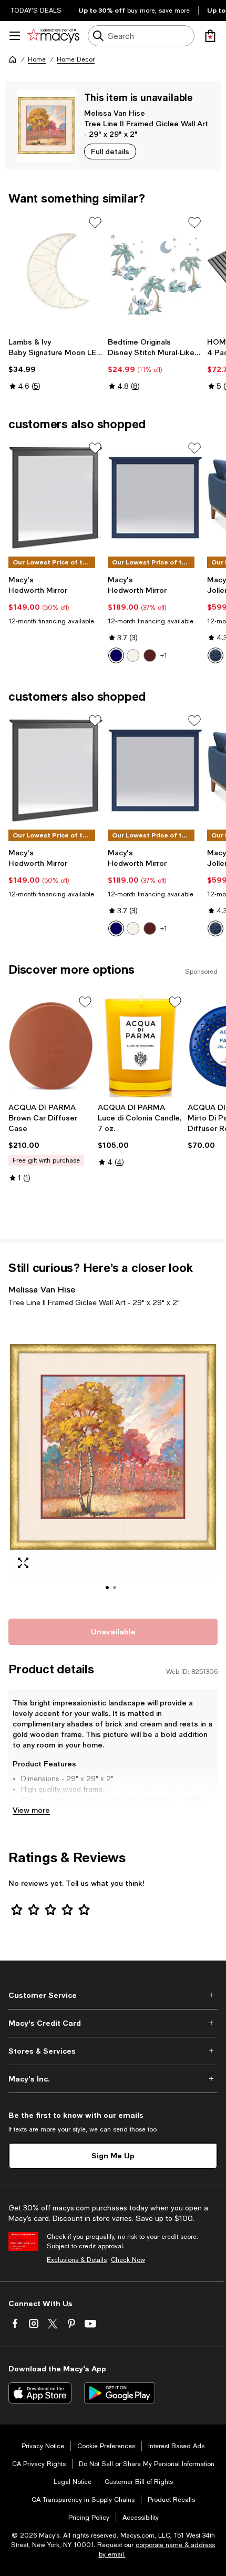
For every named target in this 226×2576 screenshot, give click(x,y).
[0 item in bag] (210, 36)
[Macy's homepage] (13, 59)
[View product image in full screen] (23, 1563)
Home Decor (76, 59)
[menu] (15, 36)
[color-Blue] (116, 655)
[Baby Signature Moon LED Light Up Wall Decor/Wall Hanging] (56, 272)
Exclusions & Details (77, 2260)
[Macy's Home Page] (53, 36)
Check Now (128, 2260)
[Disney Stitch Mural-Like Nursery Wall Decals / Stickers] (155, 272)
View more (31, 1810)
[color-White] (133, 655)
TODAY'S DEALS (36, 11)
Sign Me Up (113, 2155)
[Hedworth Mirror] (56, 498)
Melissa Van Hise (115, 113)
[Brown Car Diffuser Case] (51, 1046)
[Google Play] (120, 2393)
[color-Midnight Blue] (215, 655)
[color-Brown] (150, 655)
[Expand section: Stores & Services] (113, 2051)
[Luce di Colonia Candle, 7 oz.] (140, 1046)
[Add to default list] (95, 223)
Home (37, 59)
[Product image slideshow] (113, 1461)
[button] (113, 1461)
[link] (56, 364)
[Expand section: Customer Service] (113, 1995)
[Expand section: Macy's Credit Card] (113, 2023)
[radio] (116, 655)
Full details (110, 151)
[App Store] (40, 2393)
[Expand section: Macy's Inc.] (113, 2079)
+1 (164, 655)
